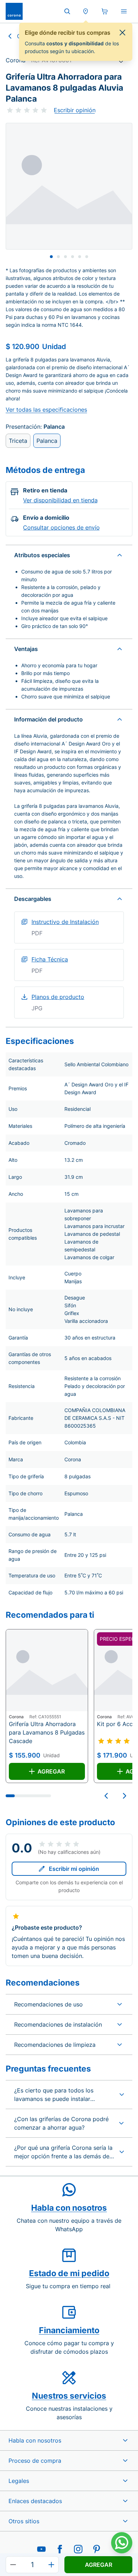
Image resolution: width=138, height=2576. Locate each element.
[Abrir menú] (124, 11)
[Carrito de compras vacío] (105, 11)
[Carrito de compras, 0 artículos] (105, 11)
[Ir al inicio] (14, 11)
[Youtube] (41, 2549)
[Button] (13, 2565)
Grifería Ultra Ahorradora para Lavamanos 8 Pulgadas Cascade (47, 1732)
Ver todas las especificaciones (46, 410)
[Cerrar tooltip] (122, 33)
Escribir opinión (75, 110)
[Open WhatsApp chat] (122, 2543)
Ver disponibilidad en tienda (60, 500)
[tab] (51, 257)
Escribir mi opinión (74, 1869)
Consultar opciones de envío (61, 527)
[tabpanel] (69, 186)
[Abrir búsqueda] (67, 11)
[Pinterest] (97, 2549)
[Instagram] (78, 2549)
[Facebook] (60, 2549)
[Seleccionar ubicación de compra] (86, 11)
